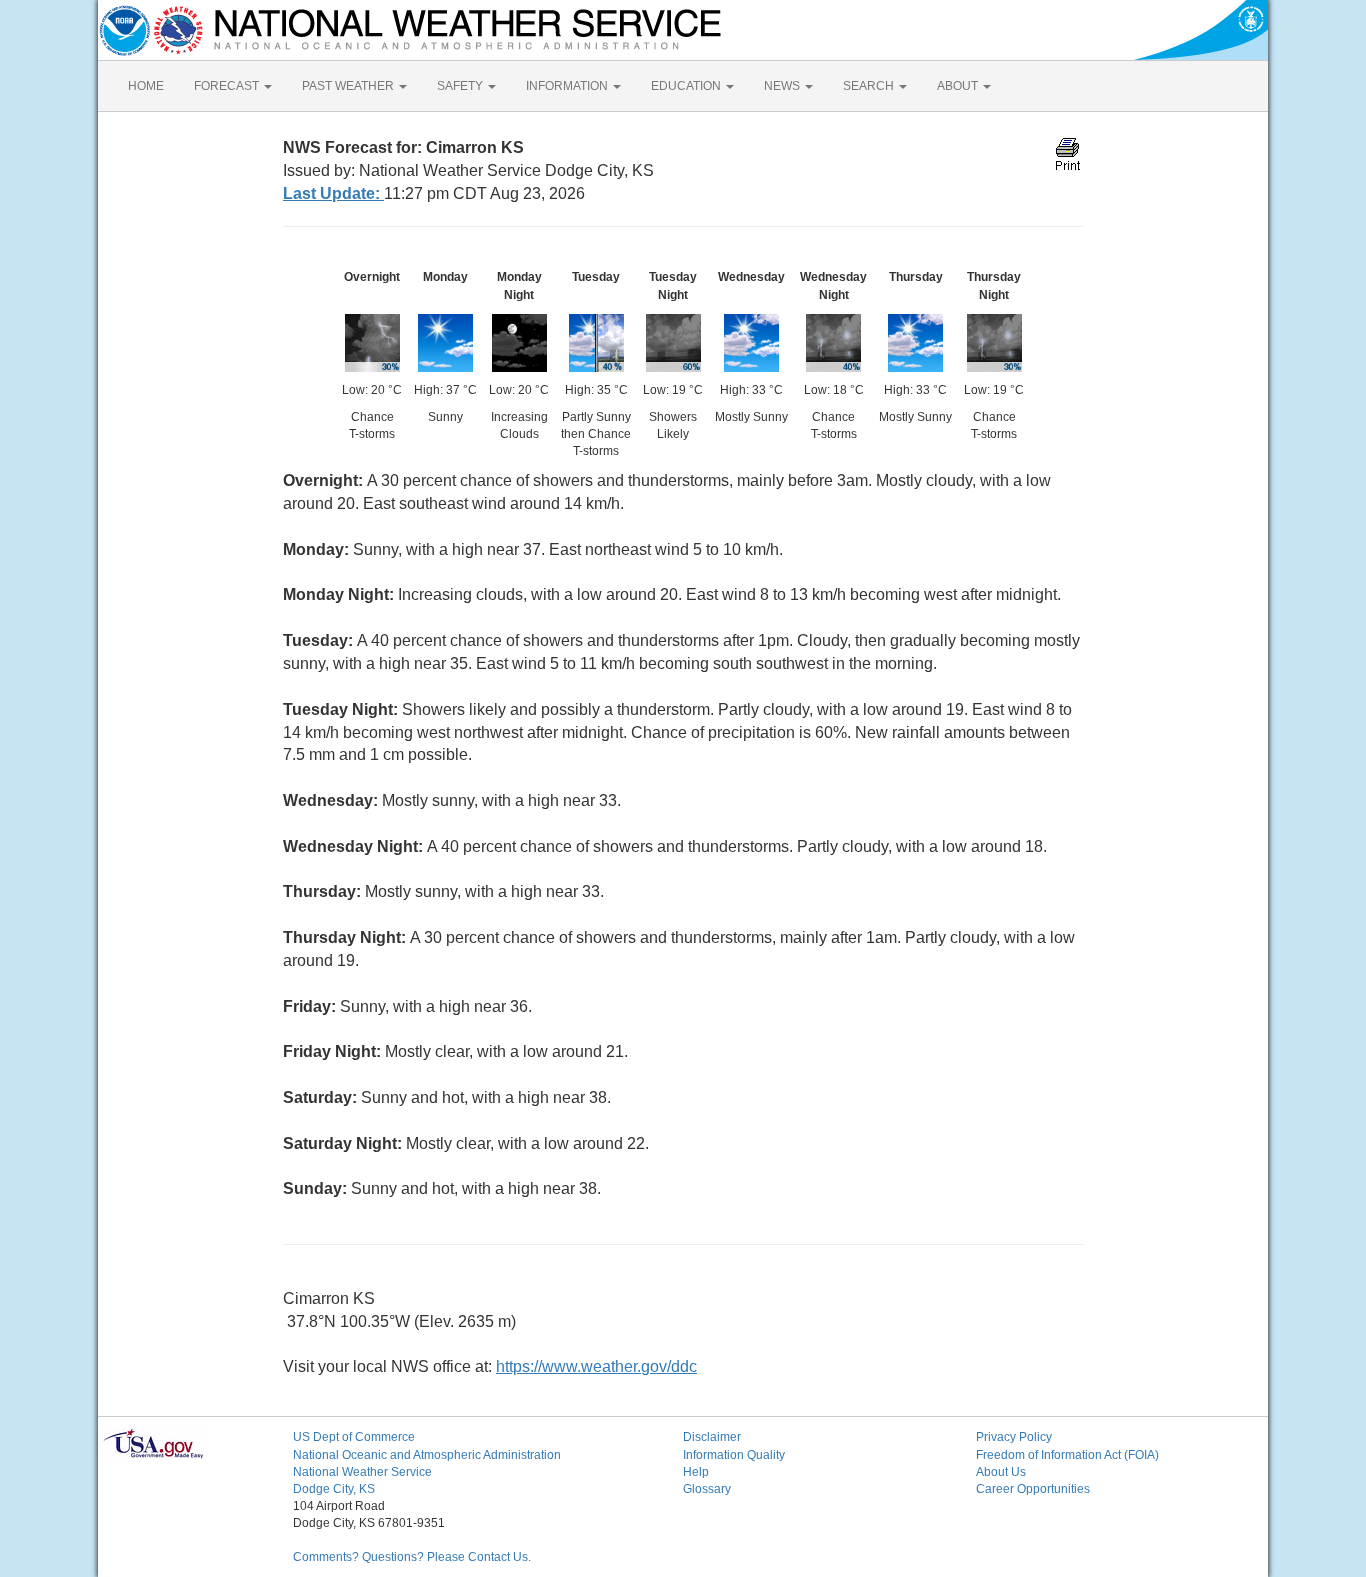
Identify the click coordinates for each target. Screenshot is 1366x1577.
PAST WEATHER (349, 86)
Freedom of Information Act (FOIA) (1067, 1455)
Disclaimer (712, 1437)
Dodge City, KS (334, 1489)
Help (696, 1472)
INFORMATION (568, 86)
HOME (146, 86)
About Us (1001, 1472)
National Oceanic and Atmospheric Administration (427, 1455)
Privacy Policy (1014, 1437)
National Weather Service (362, 1472)
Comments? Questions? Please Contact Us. (412, 1557)
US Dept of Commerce (354, 1437)
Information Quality (734, 1455)
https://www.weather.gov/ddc (596, 1366)
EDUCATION (687, 86)
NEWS (783, 86)
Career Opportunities (1033, 1489)
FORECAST (228, 86)
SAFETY (461, 86)
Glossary (707, 1489)
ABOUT (959, 86)
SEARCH (870, 86)
